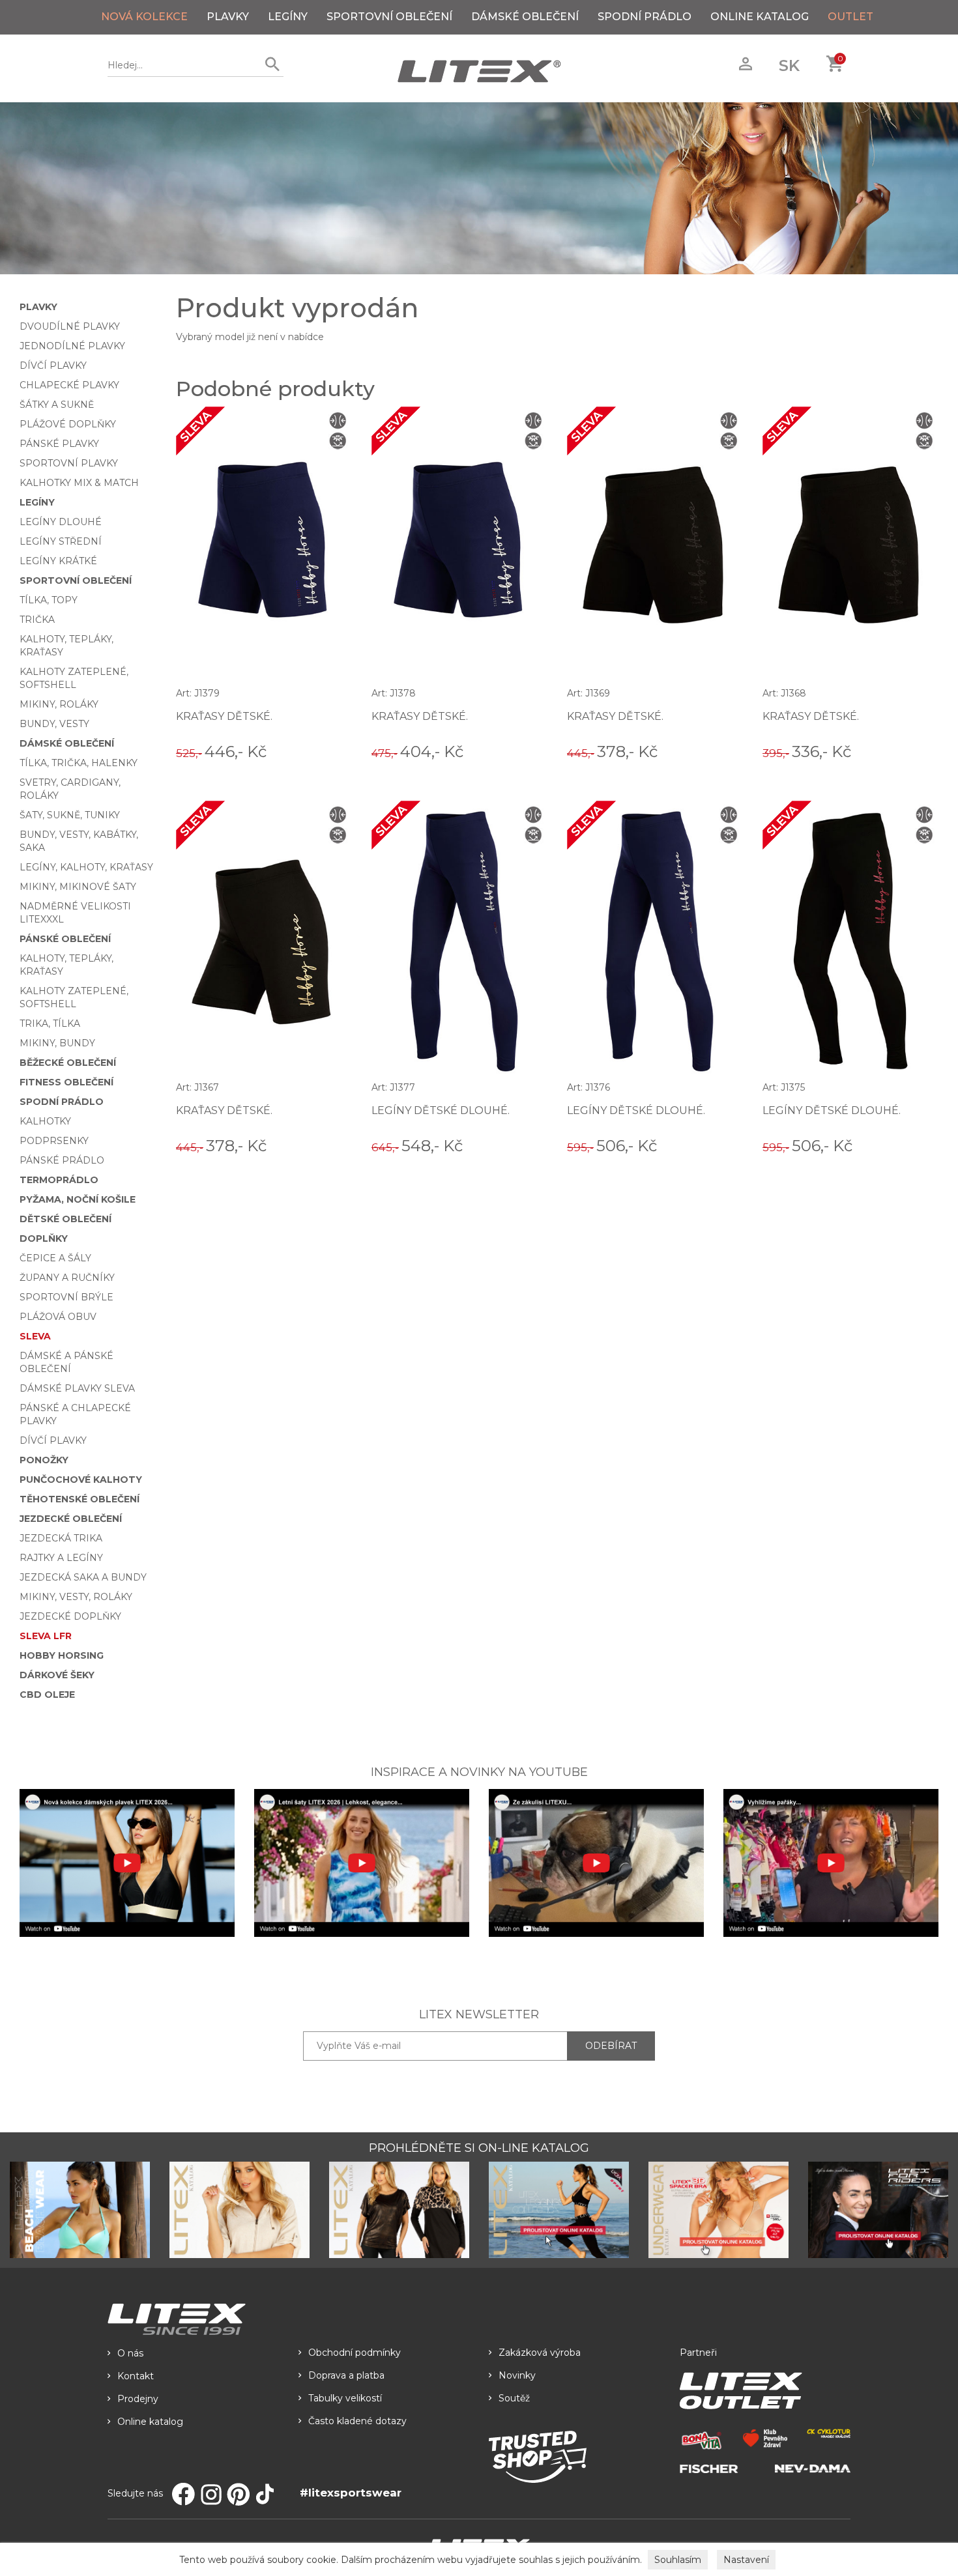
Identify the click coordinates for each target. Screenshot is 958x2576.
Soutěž (514, 2398)
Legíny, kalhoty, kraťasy (86, 867)
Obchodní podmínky (355, 2353)
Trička (37, 620)
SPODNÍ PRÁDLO (645, 17)
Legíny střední (61, 541)
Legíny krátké (58, 561)
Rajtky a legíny (61, 1558)
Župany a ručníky (67, 1278)
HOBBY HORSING (62, 1655)
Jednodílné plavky (72, 346)
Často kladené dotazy (357, 2421)
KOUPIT (334, 751)
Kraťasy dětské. (224, 716)
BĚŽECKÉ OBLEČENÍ (68, 1063)
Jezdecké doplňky (70, 1616)
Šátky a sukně (57, 405)
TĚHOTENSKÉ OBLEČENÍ (80, 1499)
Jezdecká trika (61, 1538)
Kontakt (136, 2376)
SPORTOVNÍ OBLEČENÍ (389, 17)
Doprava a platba (346, 2375)
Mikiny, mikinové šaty (78, 887)
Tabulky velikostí (345, 2398)
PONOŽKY (44, 1460)
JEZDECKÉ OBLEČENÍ (71, 1519)
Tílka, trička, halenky (79, 763)
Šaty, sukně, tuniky (70, 815)
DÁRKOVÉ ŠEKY (57, 1675)
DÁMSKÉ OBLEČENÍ (525, 17)
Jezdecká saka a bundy (83, 1577)
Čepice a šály (55, 1258)
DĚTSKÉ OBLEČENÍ (65, 1219)
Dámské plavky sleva (77, 1388)
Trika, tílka (50, 1023)
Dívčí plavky (53, 365)
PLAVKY (228, 17)
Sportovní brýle (66, 1297)
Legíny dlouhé (61, 522)
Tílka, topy (49, 600)
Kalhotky (45, 1121)
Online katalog (150, 2422)
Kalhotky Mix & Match (79, 483)
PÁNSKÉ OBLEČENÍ (65, 939)
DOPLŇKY (44, 1238)
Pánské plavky (59, 444)
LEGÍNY (288, 17)
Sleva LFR (46, 1636)
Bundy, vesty (54, 724)
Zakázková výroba (540, 2353)
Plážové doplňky (68, 424)
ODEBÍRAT (611, 2046)
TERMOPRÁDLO (59, 1180)
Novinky (517, 2375)
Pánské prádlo (62, 1160)
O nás (130, 2353)
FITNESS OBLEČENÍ (66, 1082)
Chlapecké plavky (69, 385)
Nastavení (746, 2560)
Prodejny (138, 2399)
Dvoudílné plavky (70, 326)
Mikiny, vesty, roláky (76, 1597)
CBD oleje (47, 1695)
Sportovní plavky (69, 463)
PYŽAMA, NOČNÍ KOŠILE (78, 1199)
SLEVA (35, 1336)
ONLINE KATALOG (760, 17)
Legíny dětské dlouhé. (441, 1110)
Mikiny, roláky (59, 704)
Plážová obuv (58, 1317)
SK (789, 65)
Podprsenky (54, 1141)
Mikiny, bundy (57, 1043)
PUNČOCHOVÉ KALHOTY (81, 1480)
